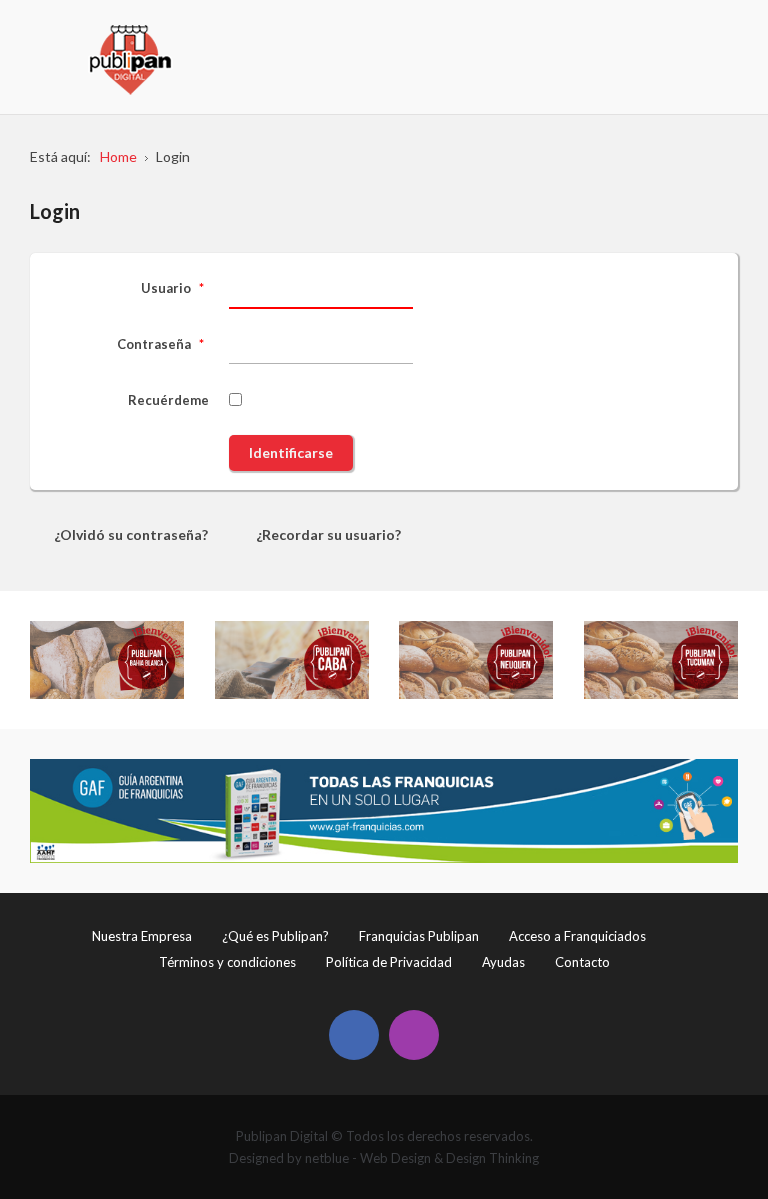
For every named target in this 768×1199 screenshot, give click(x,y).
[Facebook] (354, 1035)
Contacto (582, 962)
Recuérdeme (168, 400)
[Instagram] (414, 1035)
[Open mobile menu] (724, 35)
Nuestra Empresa (142, 936)
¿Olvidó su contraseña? (131, 534)
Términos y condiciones (227, 962)
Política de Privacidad (389, 962)
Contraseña (160, 344)
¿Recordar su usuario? (328, 534)
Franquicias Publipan (419, 936)
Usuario (172, 288)
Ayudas (503, 962)
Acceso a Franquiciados (577, 936)
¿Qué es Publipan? (275, 936)
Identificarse (291, 452)
